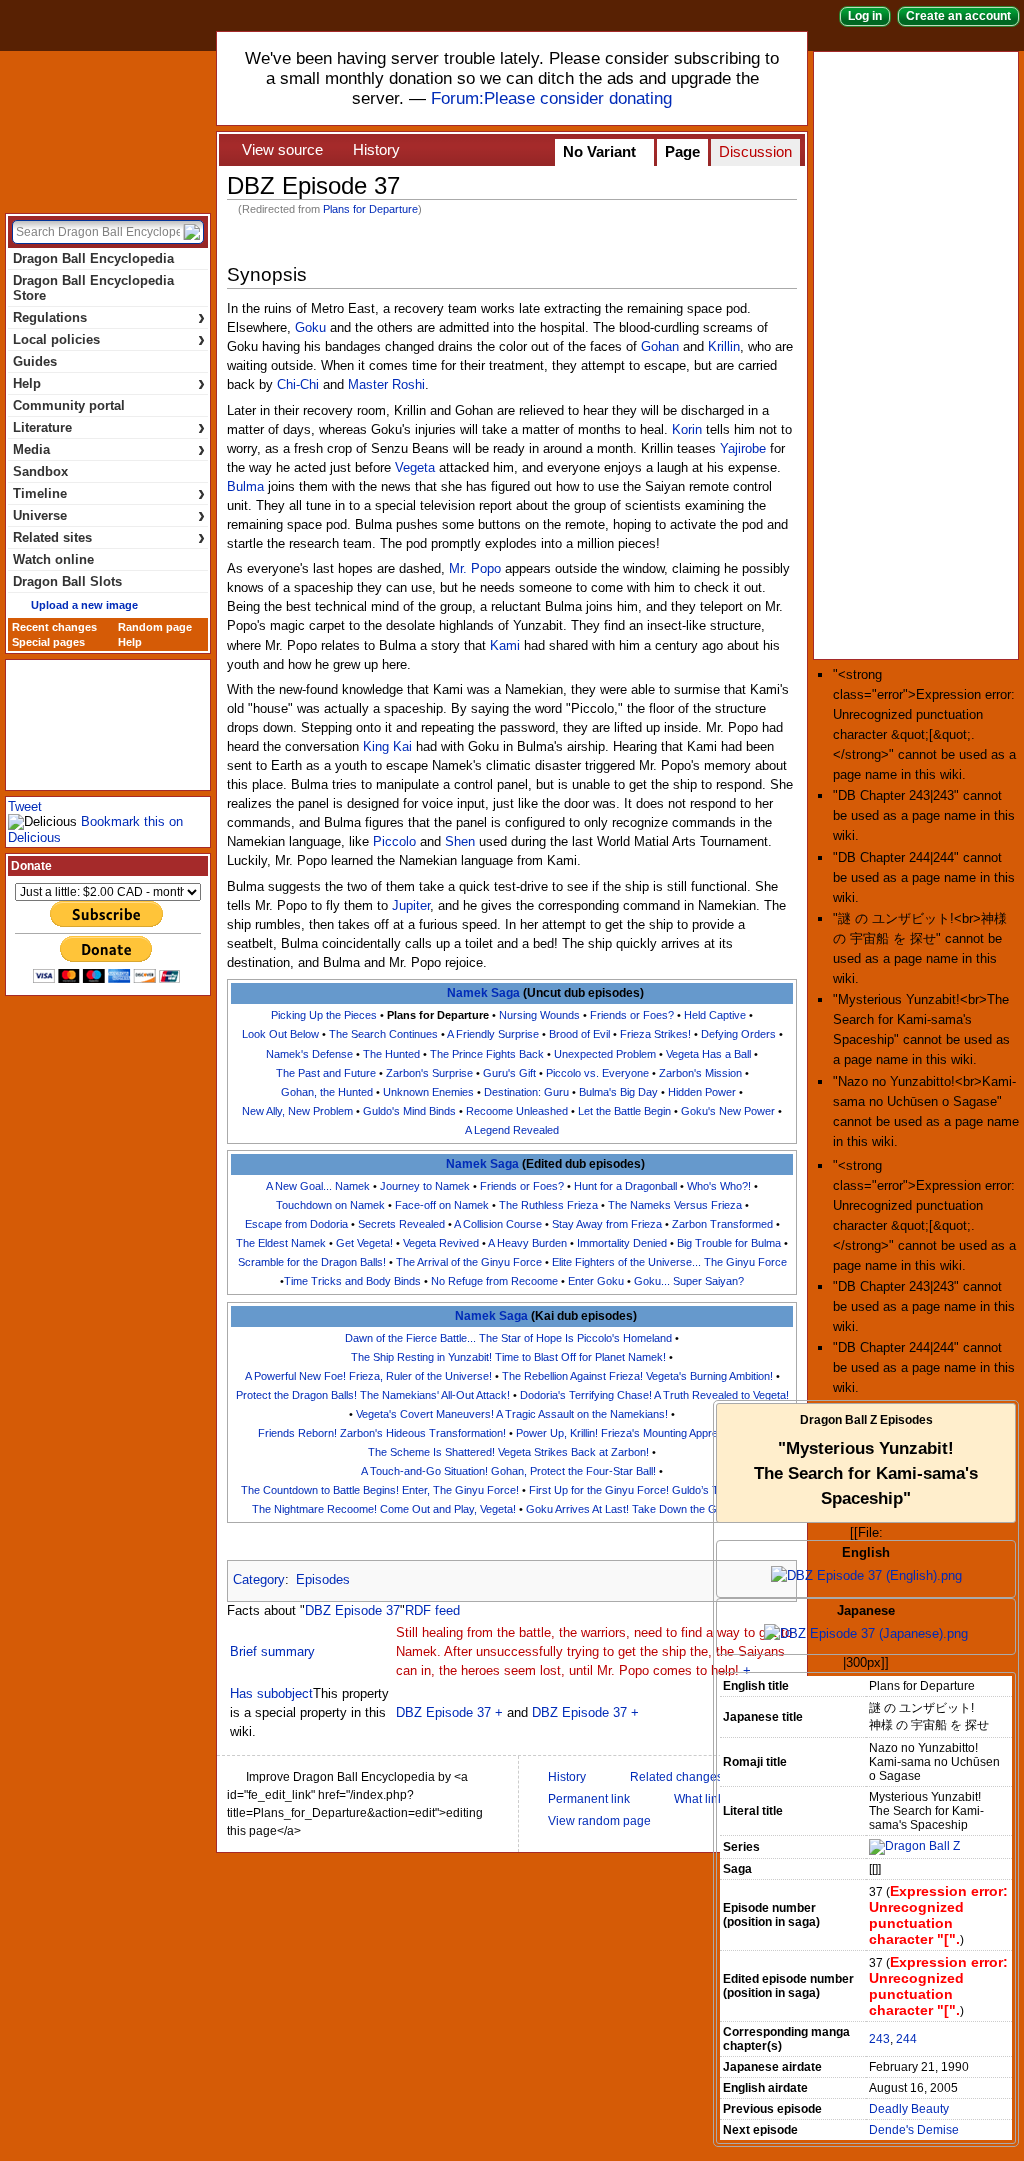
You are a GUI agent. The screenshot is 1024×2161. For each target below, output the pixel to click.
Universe (109, 515)
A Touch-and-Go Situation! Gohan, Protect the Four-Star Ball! (508, 1471)
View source (282, 150)
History (376, 150)
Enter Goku (596, 1281)
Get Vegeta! (364, 1243)
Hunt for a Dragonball (625, 1186)
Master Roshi (386, 385)
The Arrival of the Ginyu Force (469, 1262)
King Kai (387, 747)
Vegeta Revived (441, 1243)
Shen (460, 842)
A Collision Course (498, 1224)
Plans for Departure (370, 209)
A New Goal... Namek (318, 1186)
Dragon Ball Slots (67, 581)
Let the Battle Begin (624, 1111)
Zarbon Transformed (722, 1224)
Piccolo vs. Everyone (597, 1073)
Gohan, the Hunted (327, 1092)
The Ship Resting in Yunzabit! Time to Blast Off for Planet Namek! (508, 1357)
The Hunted (391, 1054)
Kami (505, 646)
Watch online (53, 559)
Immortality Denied (622, 1243)
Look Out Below (280, 1034)
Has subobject (271, 1694)
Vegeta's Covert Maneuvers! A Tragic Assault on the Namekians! (512, 1414)
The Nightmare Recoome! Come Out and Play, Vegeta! (384, 1509)
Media (109, 449)
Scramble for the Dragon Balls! (312, 1262)
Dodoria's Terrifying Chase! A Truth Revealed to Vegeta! (654, 1395)
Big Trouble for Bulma (729, 1243)
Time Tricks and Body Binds (352, 1281)
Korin (687, 430)
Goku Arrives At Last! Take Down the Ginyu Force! (649, 1509)
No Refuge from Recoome (494, 1281)
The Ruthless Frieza (548, 1205)
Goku (310, 328)
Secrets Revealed (401, 1224)
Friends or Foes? (632, 1015)
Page (682, 152)
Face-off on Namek (442, 1205)
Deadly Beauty (909, 2109)
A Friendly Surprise (493, 1034)
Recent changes (54, 627)
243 (879, 2039)
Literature (109, 427)
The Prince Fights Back (487, 1054)
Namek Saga (483, 993)
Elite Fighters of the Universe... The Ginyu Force (669, 1262)
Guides (35, 361)
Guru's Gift (509, 1073)
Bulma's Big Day (618, 1092)
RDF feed (432, 1611)
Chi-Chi (298, 385)
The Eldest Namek (281, 1243)
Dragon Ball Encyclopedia (108, 128)
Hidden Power (702, 1092)
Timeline (109, 493)
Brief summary (272, 1652)
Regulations (109, 317)
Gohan (660, 347)
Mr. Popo (475, 569)
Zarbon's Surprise (429, 1073)
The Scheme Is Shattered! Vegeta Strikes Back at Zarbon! (508, 1452)
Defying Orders (738, 1034)
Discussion (755, 152)
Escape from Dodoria (296, 1224)
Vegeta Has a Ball (708, 1054)
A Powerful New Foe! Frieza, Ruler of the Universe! (368, 1376)
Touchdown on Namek (330, 1205)
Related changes (676, 1777)
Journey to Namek (425, 1186)
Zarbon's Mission (700, 1073)
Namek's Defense (309, 1054)
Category (259, 1580)
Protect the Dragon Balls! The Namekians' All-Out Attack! (373, 1395)
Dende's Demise (914, 2130)
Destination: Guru (526, 1092)
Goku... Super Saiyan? (689, 1281)
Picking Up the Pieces (324, 1015)
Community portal (69, 405)
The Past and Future (326, 1073)
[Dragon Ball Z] (914, 1847)
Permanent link (589, 1799)
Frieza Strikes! (655, 1034)
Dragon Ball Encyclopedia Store (93, 288)
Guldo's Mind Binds (409, 1111)
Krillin (724, 347)
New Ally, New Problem (297, 1111)
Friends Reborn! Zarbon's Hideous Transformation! (382, 1433)
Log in (865, 16)
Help (109, 383)
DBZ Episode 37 (352, 1611)
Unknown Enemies (428, 1092)
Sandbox (40, 471)
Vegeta (415, 468)
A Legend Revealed (512, 1130)
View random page (599, 1821)
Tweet (25, 806)
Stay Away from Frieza (607, 1224)
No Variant (599, 152)
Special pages (48, 642)
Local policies (109, 339)
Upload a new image (84, 605)
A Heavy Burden (527, 1243)
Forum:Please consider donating (551, 98)
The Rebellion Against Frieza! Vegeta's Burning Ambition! (637, 1376)
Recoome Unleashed (517, 1111)
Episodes (323, 1580)
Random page (155, 627)
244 (906, 2039)
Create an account (958, 16)
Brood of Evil (579, 1034)
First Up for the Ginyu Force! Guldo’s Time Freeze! (653, 1490)
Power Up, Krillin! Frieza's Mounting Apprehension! (637, 1433)
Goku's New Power (728, 1111)
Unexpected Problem (605, 1054)
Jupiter (411, 906)
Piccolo (394, 842)
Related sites (109, 537)
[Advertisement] (920, 354)
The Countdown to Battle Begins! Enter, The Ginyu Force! (380, 1490)
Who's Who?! (719, 1186)
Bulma (245, 487)
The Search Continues (383, 1034)
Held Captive (715, 1015)
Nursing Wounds (539, 1015)
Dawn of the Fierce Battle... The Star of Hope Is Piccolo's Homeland (508, 1338)
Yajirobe (743, 449)
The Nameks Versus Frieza (675, 1205)
